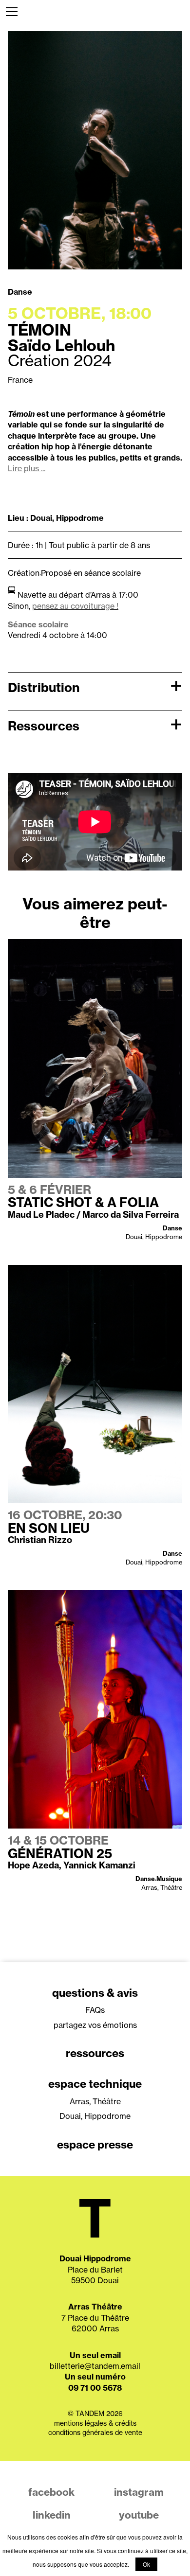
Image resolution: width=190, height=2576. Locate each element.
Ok (146, 2564)
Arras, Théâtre (95, 2101)
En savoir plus (33, 944)
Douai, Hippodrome (95, 2116)
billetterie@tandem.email (95, 2366)
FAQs (95, 2010)
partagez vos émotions (95, 2025)
